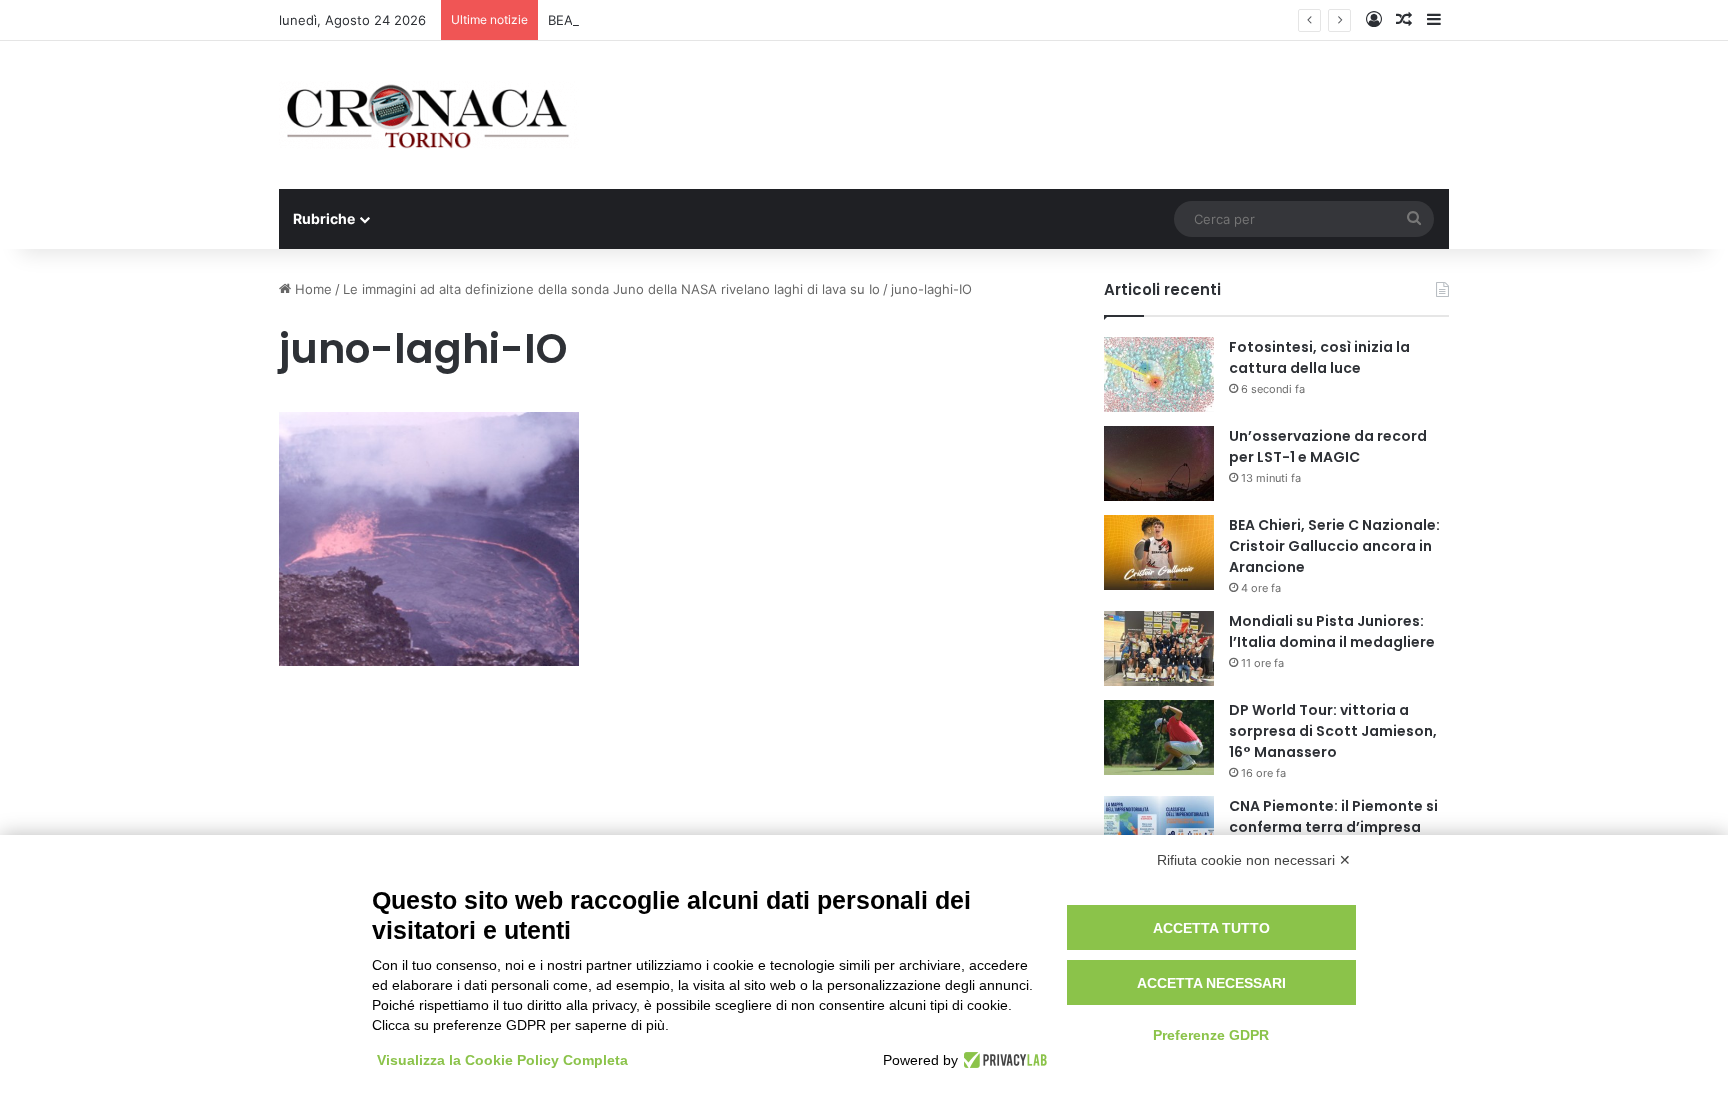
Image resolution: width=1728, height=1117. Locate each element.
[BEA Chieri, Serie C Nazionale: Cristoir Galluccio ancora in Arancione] (1159, 552)
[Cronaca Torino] (429, 115)
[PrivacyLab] (1002, 1060)
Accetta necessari (1211, 983)
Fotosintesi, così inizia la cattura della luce (1319, 357)
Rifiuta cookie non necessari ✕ (1254, 860)
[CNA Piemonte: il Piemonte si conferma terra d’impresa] (1159, 833)
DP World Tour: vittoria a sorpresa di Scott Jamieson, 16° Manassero (1333, 731)
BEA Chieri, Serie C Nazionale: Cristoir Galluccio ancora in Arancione (1334, 546)
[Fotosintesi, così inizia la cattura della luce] (1159, 374)
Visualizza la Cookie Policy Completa (502, 1060)
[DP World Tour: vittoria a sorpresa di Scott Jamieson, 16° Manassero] (1159, 737)
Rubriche (324, 218)
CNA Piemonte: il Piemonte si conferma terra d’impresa (1333, 816)
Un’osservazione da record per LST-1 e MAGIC (1328, 446)
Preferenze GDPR (1211, 1035)
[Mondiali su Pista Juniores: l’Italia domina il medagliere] (1159, 648)
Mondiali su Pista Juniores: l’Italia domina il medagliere (1332, 631)
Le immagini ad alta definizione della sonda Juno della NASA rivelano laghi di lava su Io (611, 289)
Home (311, 289)
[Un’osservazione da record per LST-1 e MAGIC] (1159, 463)
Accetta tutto (1211, 928)
